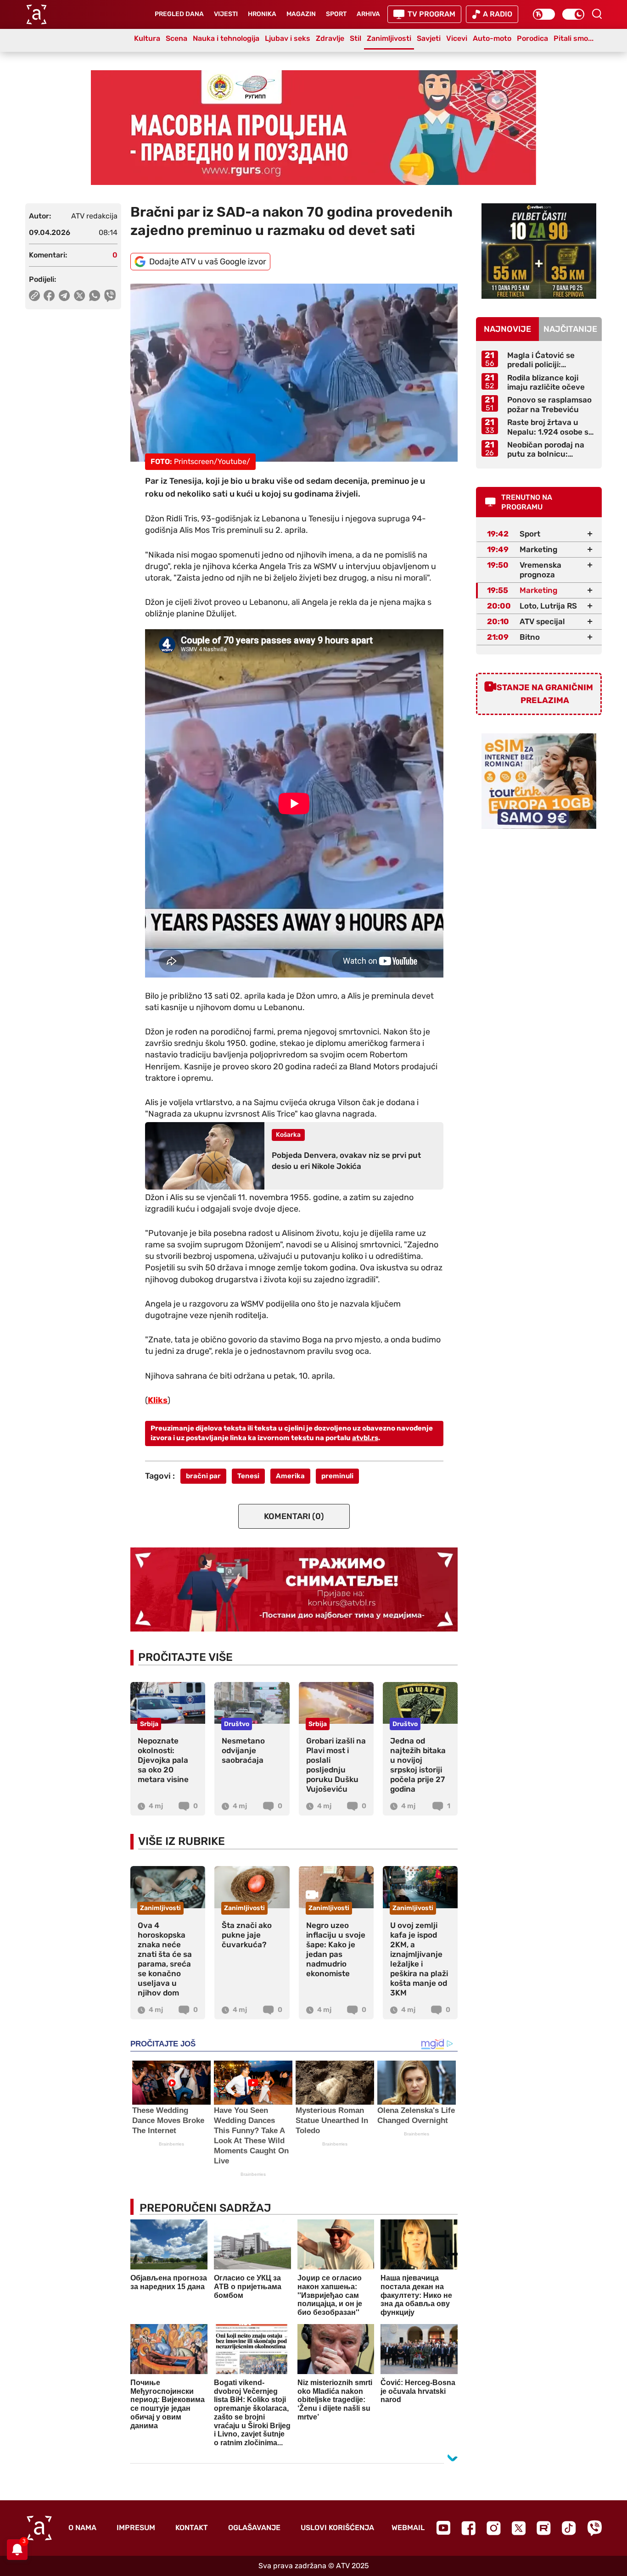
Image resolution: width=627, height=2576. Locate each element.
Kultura (147, 38)
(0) (294, 1516)
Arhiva (368, 14)
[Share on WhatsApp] (95, 296)
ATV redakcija (94, 216)
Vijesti (226, 14)
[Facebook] (468, 2528)
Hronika (262, 14)
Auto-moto (492, 38)
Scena (176, 38)
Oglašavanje (254, 2528)
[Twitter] (519, 2528)
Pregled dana (179, 14)
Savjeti (429, 38)
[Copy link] (34, 296)
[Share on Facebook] (49, 296)
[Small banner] (539, 251)
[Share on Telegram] (64, 296)
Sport (336, 14)
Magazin (301, 14)
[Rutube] (544, 2528)
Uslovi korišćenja (337, 2528)
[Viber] (594, 2528)
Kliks (158, 1400)
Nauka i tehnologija (226, 38)
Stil (355, 38)
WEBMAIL (408, 2528)
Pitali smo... (574, 38)
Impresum (136, 2528)
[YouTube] (443, 2528)
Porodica (532, 38)
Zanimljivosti (389, 38)
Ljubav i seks (288, 38)
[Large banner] (313, 128)
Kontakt (192, 2528)
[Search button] (597, 14)
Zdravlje (330, 38)
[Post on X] (80, 296)
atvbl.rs (365, 1438)
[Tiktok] (569, 2528)
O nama (82, 2528)
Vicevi (457, 38)
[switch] (544, 14)
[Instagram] (494, 2528)
